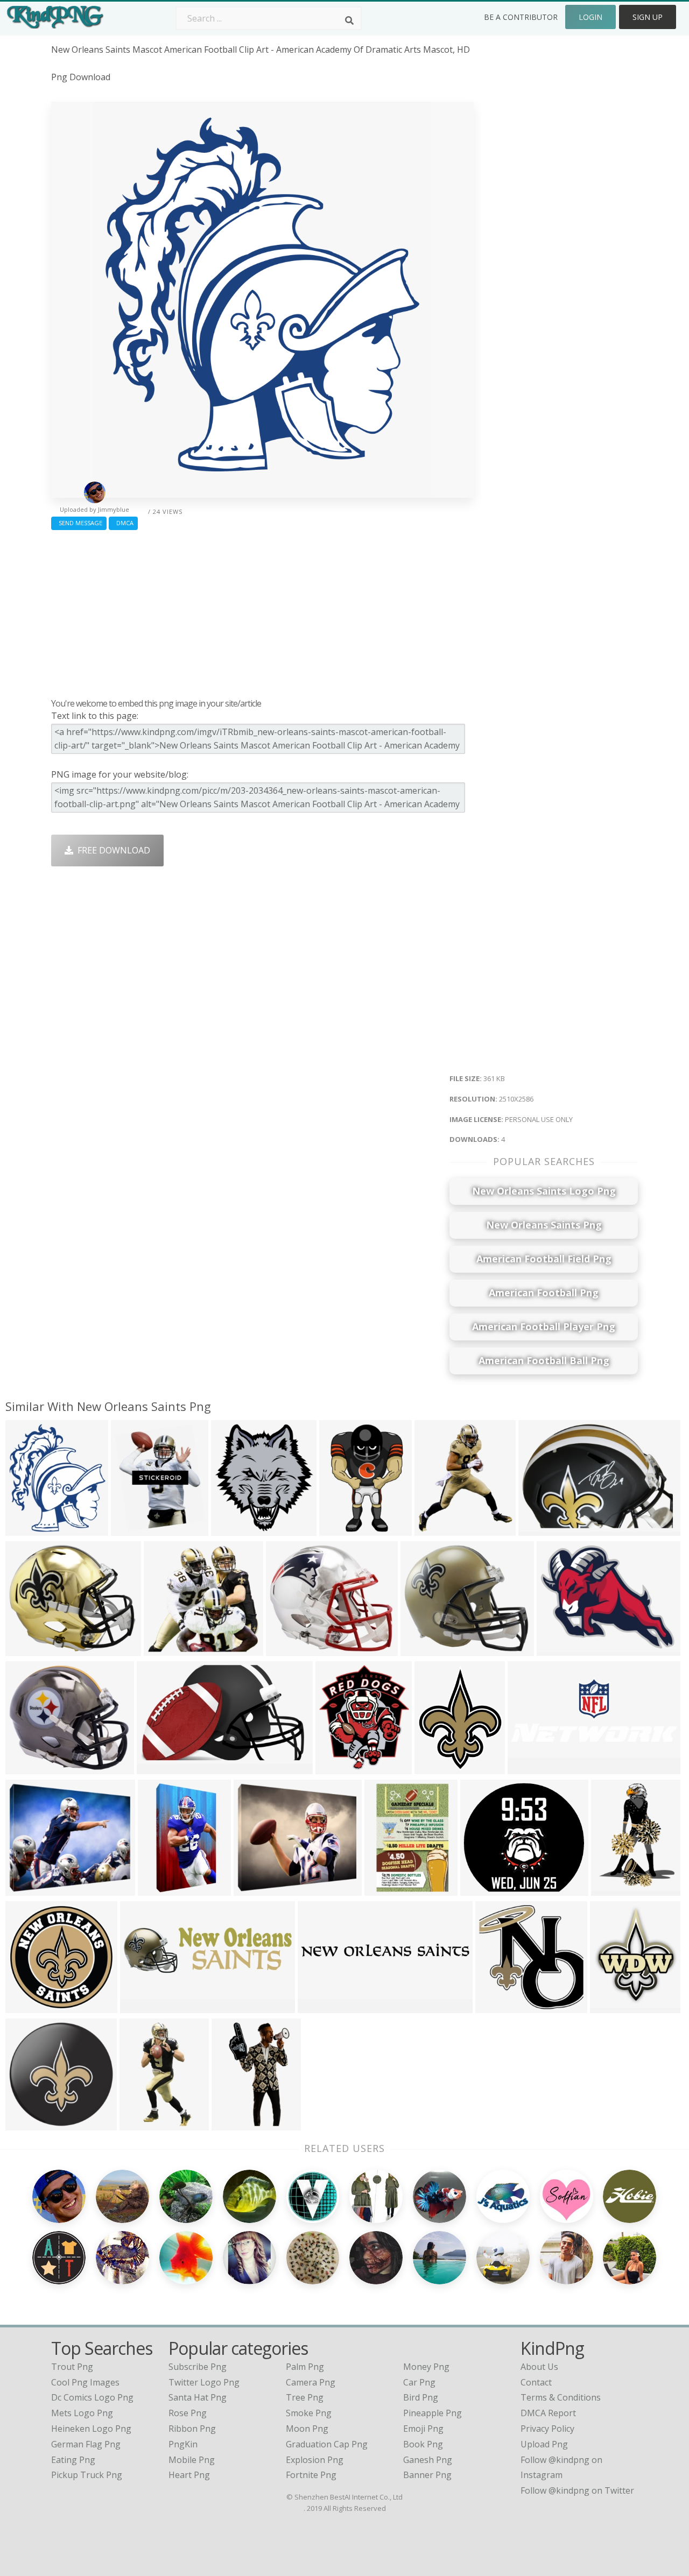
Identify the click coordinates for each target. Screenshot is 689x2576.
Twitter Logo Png (204, 2382)
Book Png (423, 2444)
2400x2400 (235, 1529)
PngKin (183, 2444)
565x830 (339, 1529)
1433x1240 (290, 1649)
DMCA (123, 523)
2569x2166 (30, 1649)
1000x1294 (389, 1889)
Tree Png (305, 2397)
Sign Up (648, 17)
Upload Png (544, 2444)
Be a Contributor (521, 17)
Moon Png (307, 2429)
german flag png (86, 2444)
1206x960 (559, 1649)
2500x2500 (439, 1767)
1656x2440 (144, 2123)
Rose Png (188, 2413)
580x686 (131, 1529)
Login (590, 17)
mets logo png (82, 2413)
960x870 (480, 1889)
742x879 (610, 2006)
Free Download (112, 850)
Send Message (79, 523)
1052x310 (142, 2006)
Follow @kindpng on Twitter (577, 2490)
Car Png (419, 2382)
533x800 (232, 2123)
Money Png (426, 2367)
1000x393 (530, 1767)
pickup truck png (87, 2475)
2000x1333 (543, 1529)
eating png (73, 2460)
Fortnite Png (311, 2475)
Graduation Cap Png (327, 2444)
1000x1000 (30, 2123)
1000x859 (423, 1649)
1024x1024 (500, 2006)
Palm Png (305, 2367)
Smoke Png (309, 2413)
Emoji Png (423, 2429)
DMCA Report (548, 2413)
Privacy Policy (547, 2429)
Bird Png (421, 2397)
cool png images (85, 2382)
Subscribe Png (198, 2367)
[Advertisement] (262, 611)
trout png (72, 2367)
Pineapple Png (433, 2413)
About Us (539, 2367)
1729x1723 (30, 2006)
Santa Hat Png (198, 2397)
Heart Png (189, 2475)
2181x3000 (616, 1889)
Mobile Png (192, 2460)
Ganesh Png (428, 2460)
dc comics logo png (92, 2397)
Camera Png (311, 2382)
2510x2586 (30, 1529)
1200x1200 (439, 1529)
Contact (536, 2382)
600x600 (26, 1889)
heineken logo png (91, 2429)
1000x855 (28, 1767)
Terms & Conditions (561, 2397)
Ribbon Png (192, 2429)
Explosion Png (315, 2460)
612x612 (164, 1649)
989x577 (157, 1767)
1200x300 (320, 2006)
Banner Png (427, 2475)
